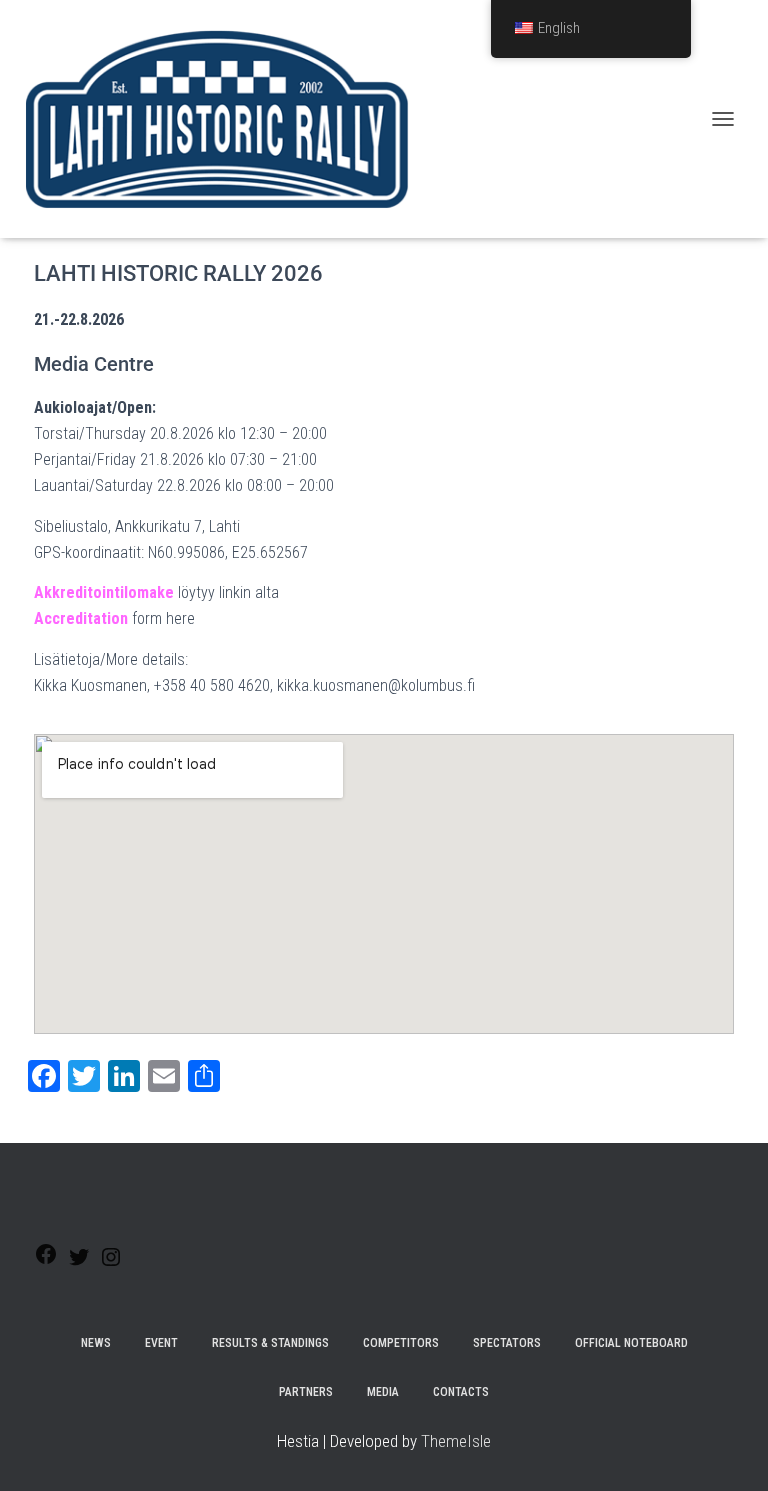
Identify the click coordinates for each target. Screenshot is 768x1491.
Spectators (507, 1343)
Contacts (461, 1392)
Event (161, 1343)
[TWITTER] (79, 1263)
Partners (306, 1392)
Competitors (401, 1343)
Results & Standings (270, 1343)
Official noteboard (631, 1343)
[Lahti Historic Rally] (224, 119)
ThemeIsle (456, 1441)
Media (383, 1392)
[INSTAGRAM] (111, 1263)
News (96, 1343)
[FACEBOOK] (46, 1260)
